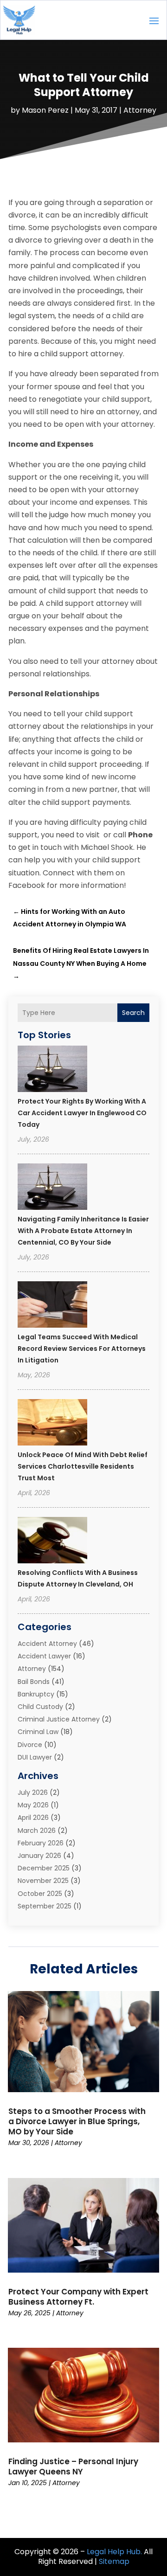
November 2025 (43, 1881)
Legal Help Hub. (114, 2552)
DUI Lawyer (35, 1757)
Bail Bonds (34, 1682)
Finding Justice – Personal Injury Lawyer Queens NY (73, 2467)
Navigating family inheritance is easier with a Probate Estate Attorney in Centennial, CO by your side (83, 1231)
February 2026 (41, 1843)
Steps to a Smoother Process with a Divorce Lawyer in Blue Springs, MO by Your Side (77, 2121)
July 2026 (33, 1792)
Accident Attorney (47, 1644)
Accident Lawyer (44, 1656)
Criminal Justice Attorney (59, 1719)
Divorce (30, 1745)
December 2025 (44, 1868)
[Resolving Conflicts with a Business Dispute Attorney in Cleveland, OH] (52, 1542)
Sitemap (114, 2561)
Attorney (140, 110)
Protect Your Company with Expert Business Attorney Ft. (78, 2297)
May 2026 (33, 1805)
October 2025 (40, 1894)
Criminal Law (38, 1732)
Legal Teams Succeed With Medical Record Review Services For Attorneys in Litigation (82, 1349)
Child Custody (40, 1707)
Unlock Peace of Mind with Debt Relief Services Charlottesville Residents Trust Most (83, 1466)
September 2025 (45, 1906)
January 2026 (39, 1856)
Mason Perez (45, 110)
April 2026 (33, 1818)
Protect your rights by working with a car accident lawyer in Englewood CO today (82, 1113)
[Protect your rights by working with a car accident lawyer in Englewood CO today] (52, 1070)
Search (133, 1013)
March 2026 (37, 1831)
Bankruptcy (36, 1694)
